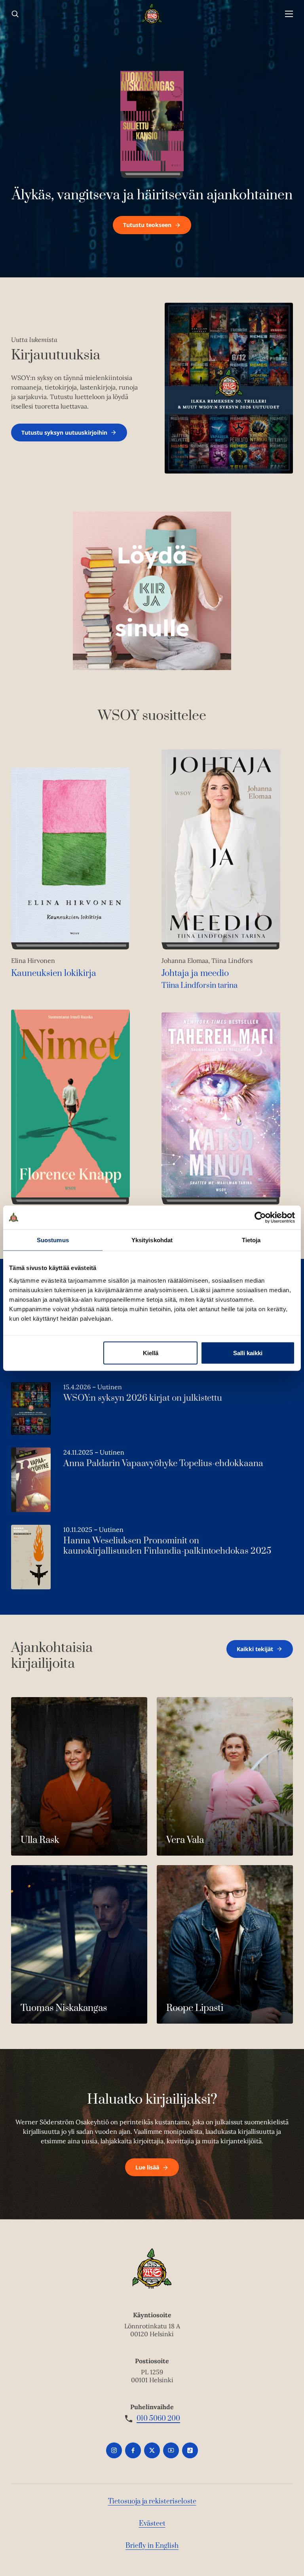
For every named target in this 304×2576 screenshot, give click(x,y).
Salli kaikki (248, 1353)
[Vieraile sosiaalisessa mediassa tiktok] (190, 2450)
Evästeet (152, 2524)
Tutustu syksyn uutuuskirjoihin (64, 433)
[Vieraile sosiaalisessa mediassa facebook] (133, 2450)
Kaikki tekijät (255, 1649)
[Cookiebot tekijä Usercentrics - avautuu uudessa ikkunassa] (260, 1217)
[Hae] (15, 14)
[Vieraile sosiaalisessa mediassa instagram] (114, 2450)
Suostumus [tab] (53, 1240)
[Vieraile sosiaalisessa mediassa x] (152, 2450)
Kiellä (151, 1353)
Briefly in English (152, 2546)
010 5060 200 (158, 2419)
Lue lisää (147, 2167)
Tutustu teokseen (147, 225)
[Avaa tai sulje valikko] (289, 14)
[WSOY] (152, 14)
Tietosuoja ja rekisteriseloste (152, 2502)
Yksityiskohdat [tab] (152, 1240)
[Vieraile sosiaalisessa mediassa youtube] (171, 2450)
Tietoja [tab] (251, 1240)
